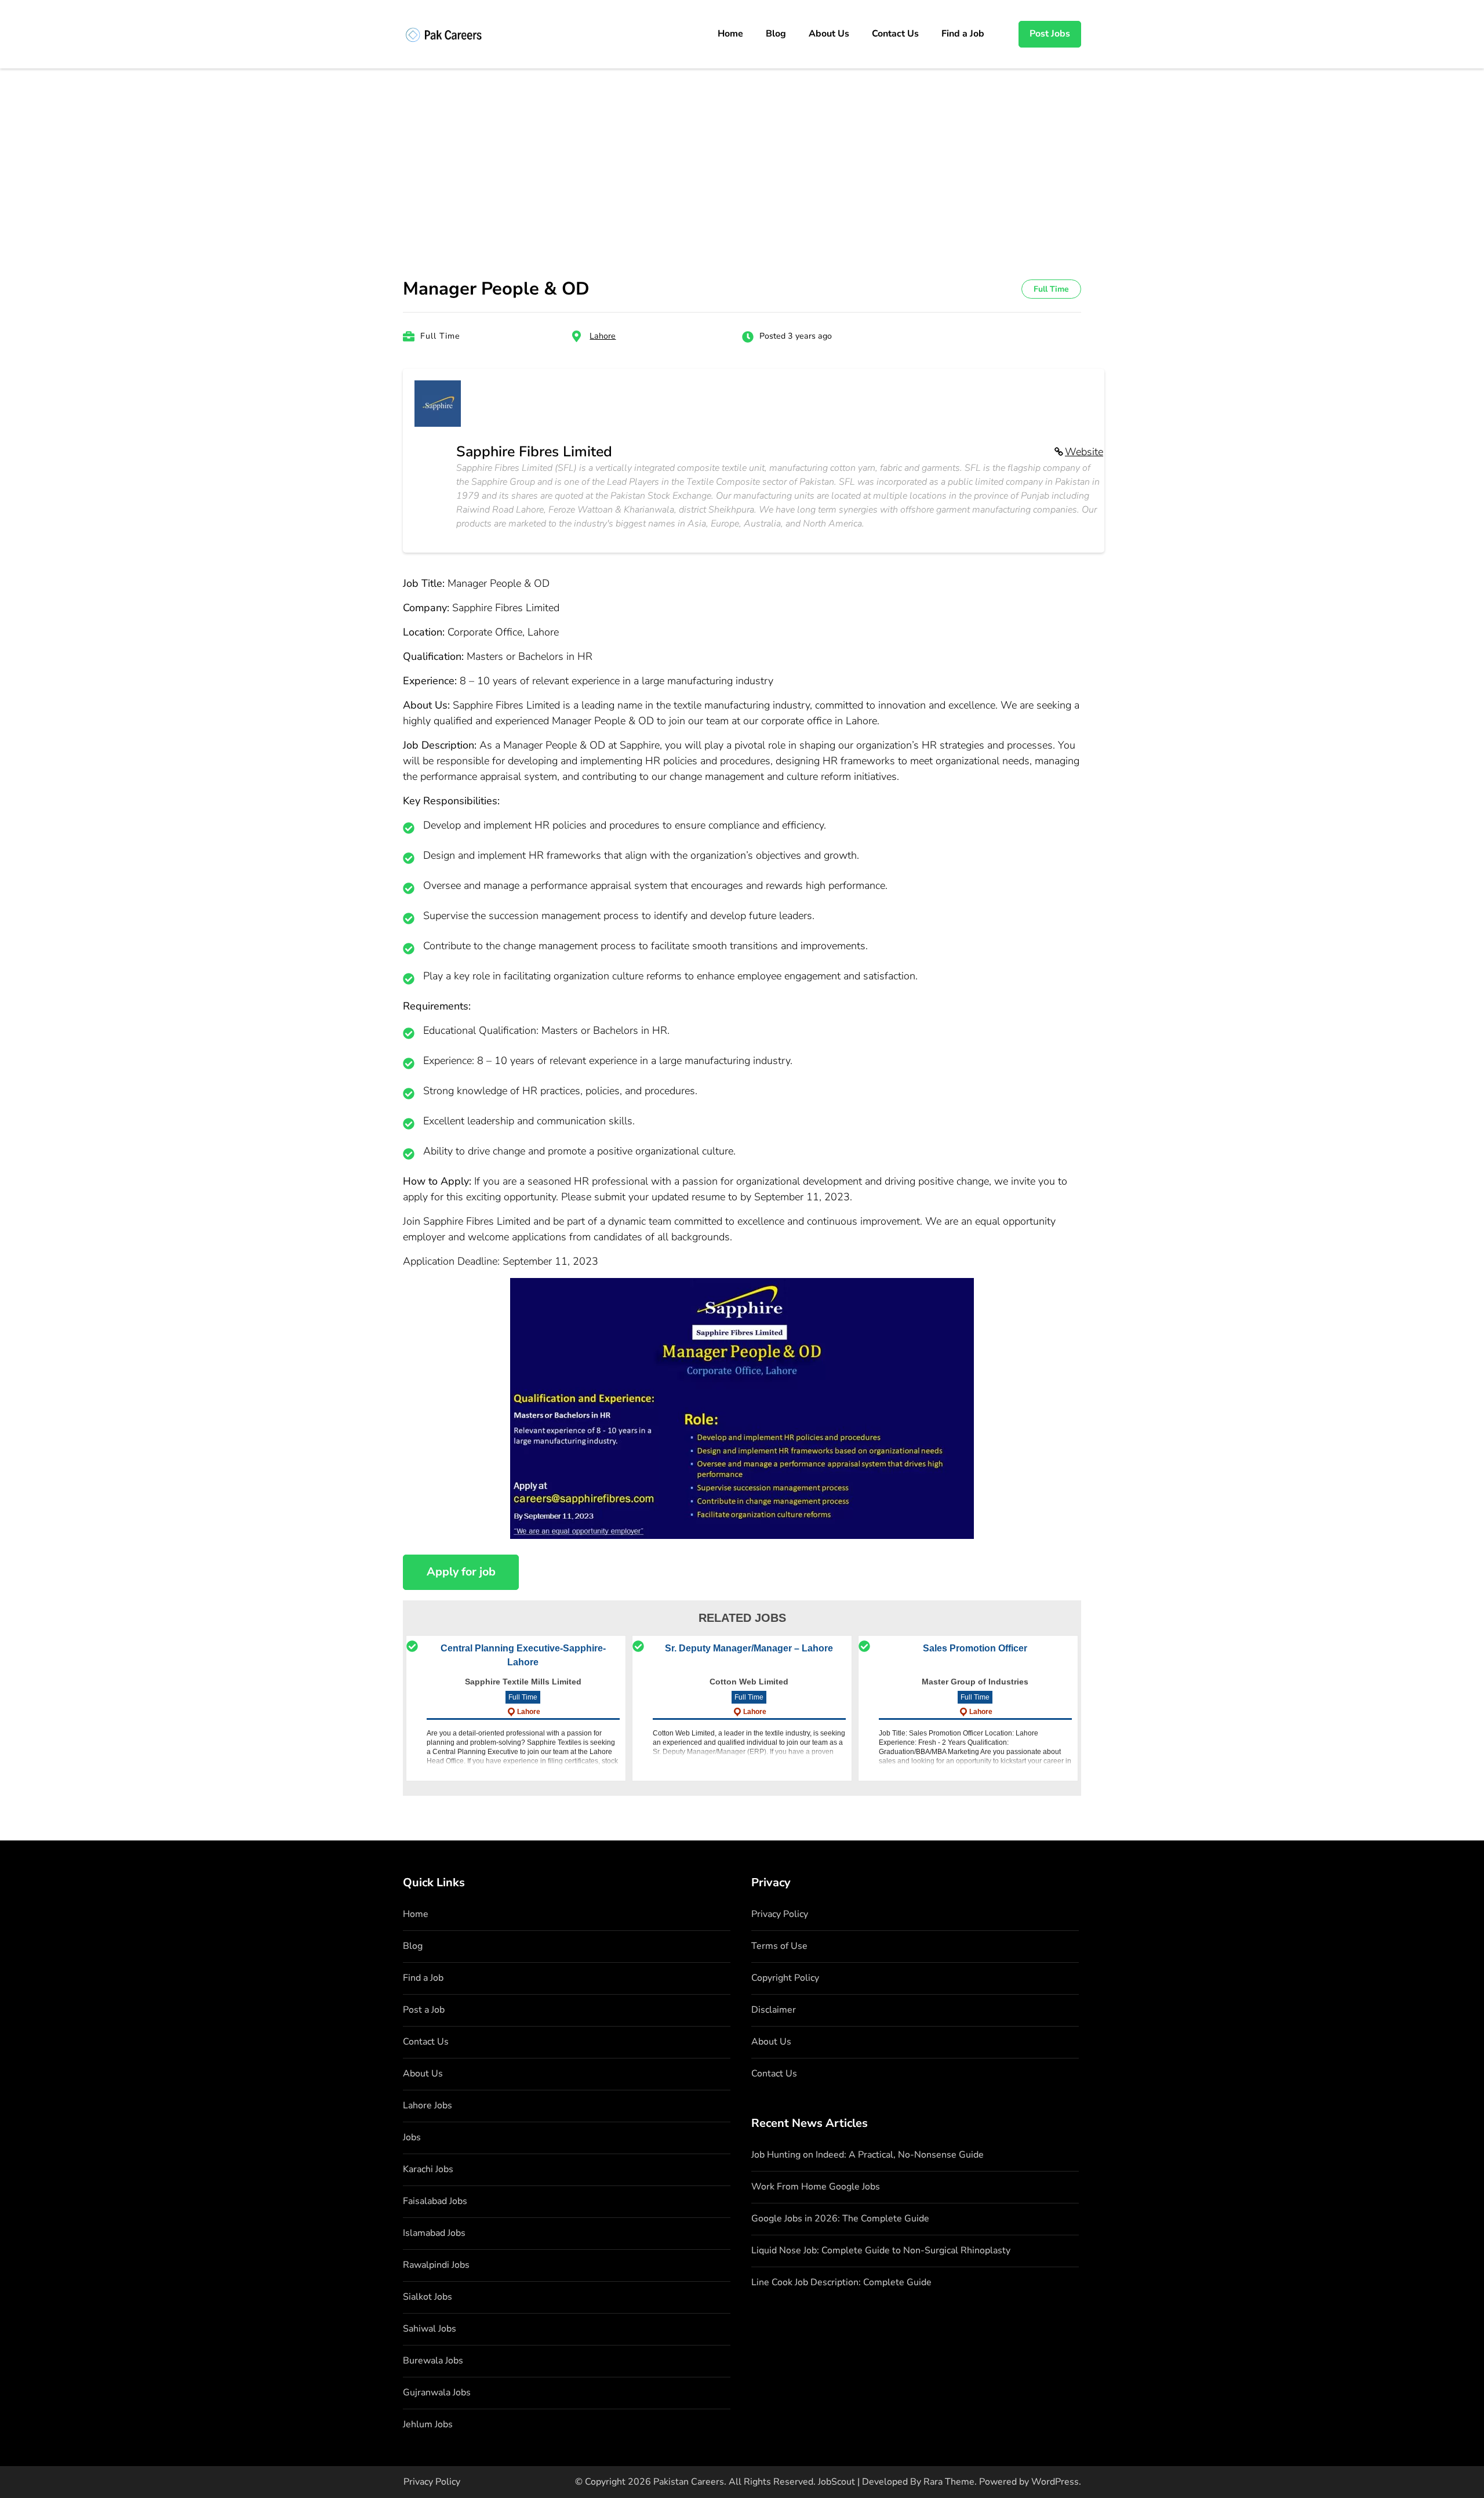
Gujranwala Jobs (437, 2392)
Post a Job (424, 2010)
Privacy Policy (780, 1914)
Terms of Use (779, 1946)
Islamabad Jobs (434, 2233)
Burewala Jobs (433, 2361)
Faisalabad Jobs (435, 2201)
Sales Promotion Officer (975, 1648)
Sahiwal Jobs (430, 2329)
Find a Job (963, 34)
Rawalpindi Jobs (436, 2265)
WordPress (1055, 2482)
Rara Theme (949, 2482)
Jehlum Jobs (428, 2424)
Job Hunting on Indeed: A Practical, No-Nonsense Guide (868, 2155)
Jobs (412, 2137)
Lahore (603, 336)
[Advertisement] (742, 155)
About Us (829, 34)
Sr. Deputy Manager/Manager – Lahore (749, 1648)
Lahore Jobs (428, 2105)
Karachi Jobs (428, 2169)
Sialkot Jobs (428, 2297)
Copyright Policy (785, 1978)
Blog (776, 34)
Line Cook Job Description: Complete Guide (841, 2282)
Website (1084, 452)
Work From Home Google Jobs (816, 2187)
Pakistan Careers (689, 2482)
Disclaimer (774, 2010)
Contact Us (895, 34)
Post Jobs (1050, 34)
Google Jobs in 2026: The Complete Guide (840, 2219)
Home (730, 34)
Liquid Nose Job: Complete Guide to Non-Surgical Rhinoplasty (881, 2250)
